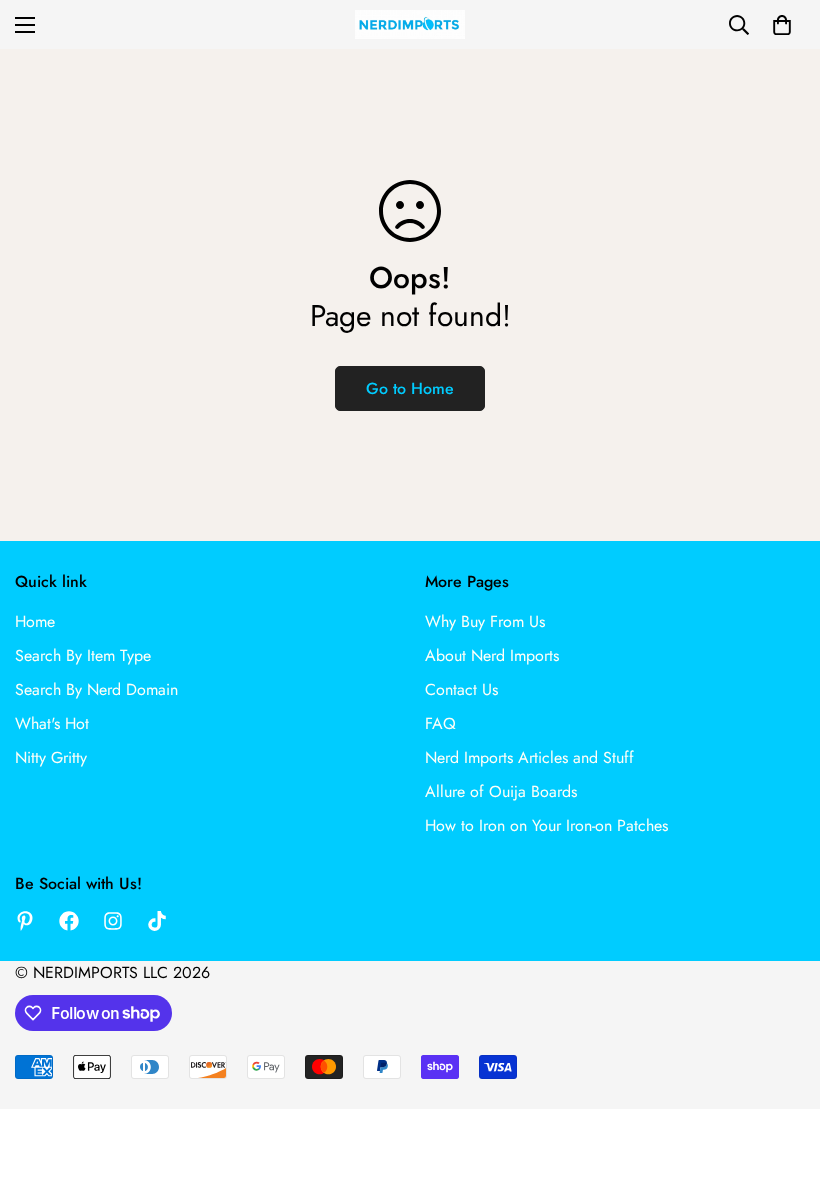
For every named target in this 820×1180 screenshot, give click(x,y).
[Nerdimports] (410, 24)
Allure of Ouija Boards (501, 791)
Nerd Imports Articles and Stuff (529, 757)
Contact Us (461, 689)
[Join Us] (69, 921)
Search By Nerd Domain (96, 689)
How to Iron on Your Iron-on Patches (546, 825)
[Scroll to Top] (781, 1071)
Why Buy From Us (485, 621)
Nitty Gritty (51, 757)
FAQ (440, 723)
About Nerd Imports (492, 655)
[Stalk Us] (113, 921)
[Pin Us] (25, 921)
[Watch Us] (157, 921)
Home (35, 621)
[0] (782, 25)
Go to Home (410, 388)
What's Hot (52, 723)
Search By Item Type (83, 655)
